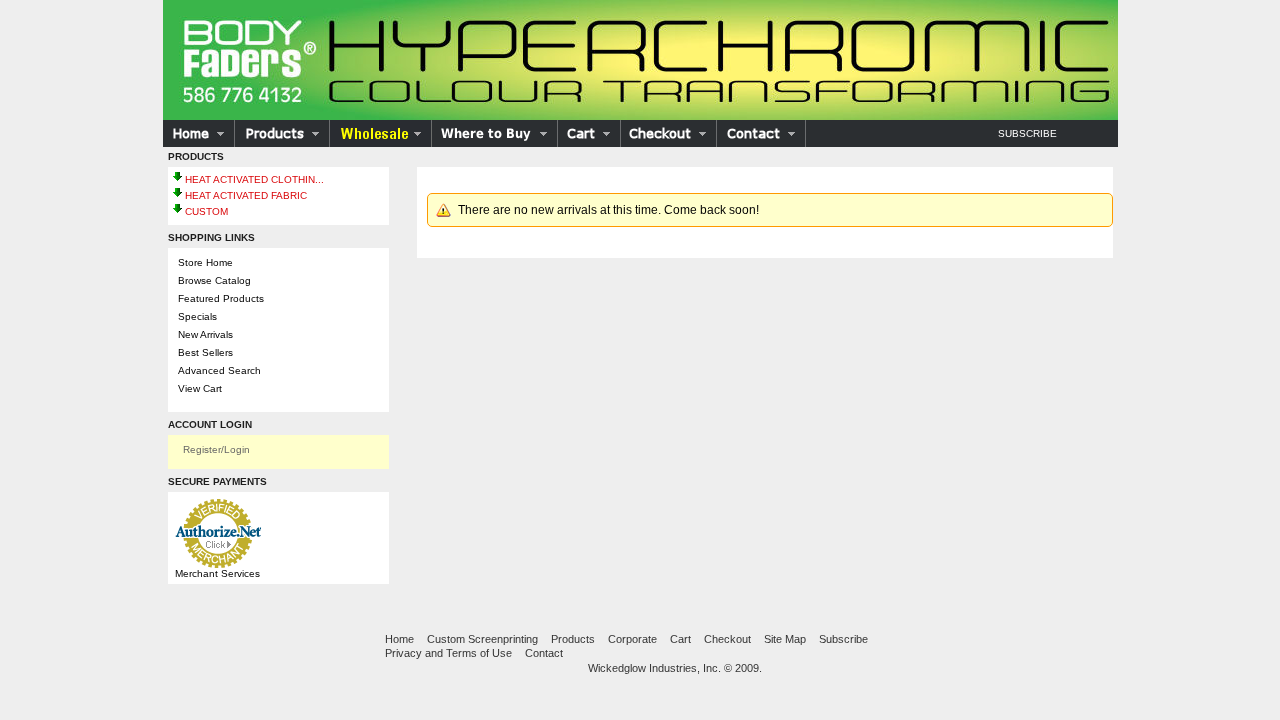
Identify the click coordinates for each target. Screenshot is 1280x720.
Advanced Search (219, 370)
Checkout (727, 639)
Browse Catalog (214, 280)
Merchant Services (217, 573)
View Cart (200, 388)
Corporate (632, 639)
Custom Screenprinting (482, 639)
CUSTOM (206, 211)
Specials (197, 316)
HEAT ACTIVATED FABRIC (246, 195)
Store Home (205, 262)
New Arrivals (205, 334)
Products (573, 639)
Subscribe (1027, 133)
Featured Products (221, 298)
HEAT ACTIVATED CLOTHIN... (254, 179)
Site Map (785, 639)
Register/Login (216, 449)
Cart (680, 639)
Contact (544, 653)
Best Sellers (205, 352)
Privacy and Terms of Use (448, 653)
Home (399, 639)
